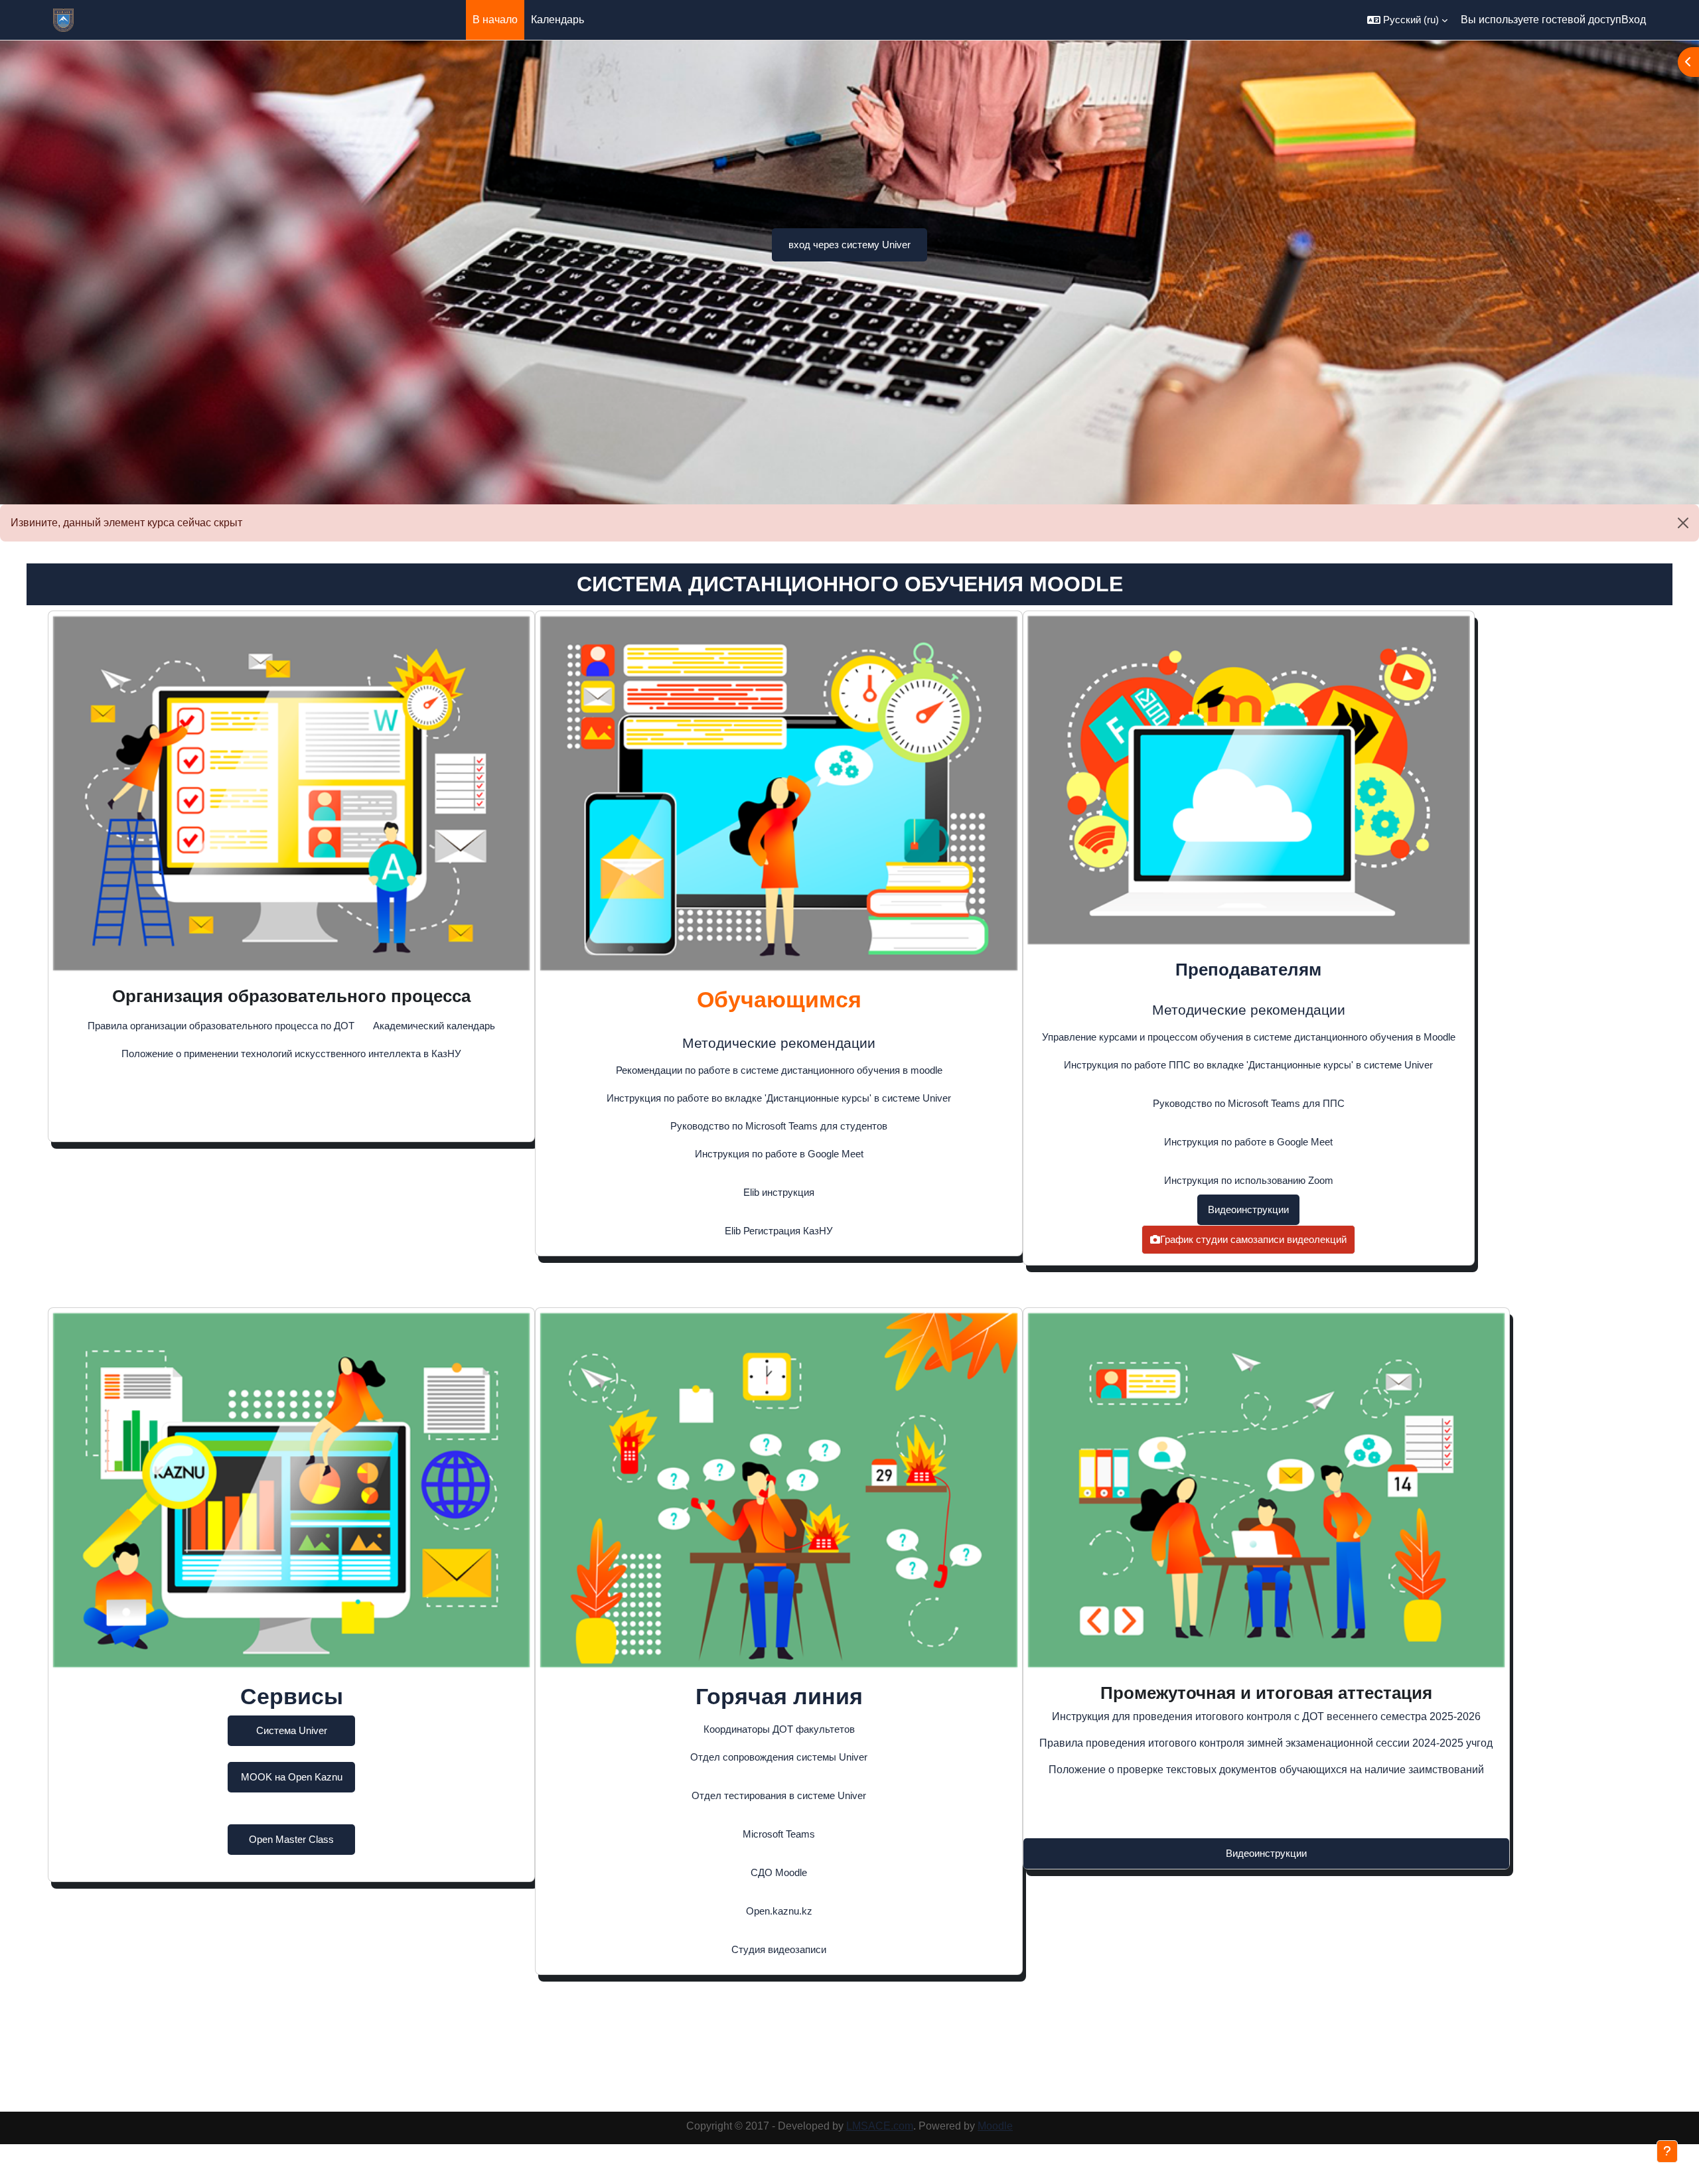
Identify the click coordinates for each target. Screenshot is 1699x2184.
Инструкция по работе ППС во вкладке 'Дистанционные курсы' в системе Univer (1248, 1065)
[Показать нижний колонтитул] (1667, 2151)
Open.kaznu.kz (779, 1911)
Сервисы (292, 1696)
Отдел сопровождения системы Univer (779, 1757)
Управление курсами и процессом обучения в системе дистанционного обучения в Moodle (1249, 1037)
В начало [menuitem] (495, 20)
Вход (1634, 20)
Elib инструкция (779, 1192)
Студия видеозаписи (779, 1949)
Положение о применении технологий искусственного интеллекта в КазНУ (291, 1054)
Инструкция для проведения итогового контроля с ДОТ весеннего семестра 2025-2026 (1266, 1716)
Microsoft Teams (779, 1834)
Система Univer (292, 1730)
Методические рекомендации (779, 1043)
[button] (1407, 20)
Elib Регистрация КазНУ (779, 1231)
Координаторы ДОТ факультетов (779, 1729)
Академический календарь (434, 1026)
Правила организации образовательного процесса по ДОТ (221, 1026)
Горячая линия (779, 1696)
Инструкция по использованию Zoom (1249, 1180)
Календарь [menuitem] (557, 20)
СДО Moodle (779, 1872)
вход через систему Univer (849, 245)
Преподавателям (1248, 970)
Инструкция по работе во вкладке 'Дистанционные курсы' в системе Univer (779, 1098)
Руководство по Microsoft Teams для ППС (1249, 1103)
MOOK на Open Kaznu (292, 1777)
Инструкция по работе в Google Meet (779, 1154)
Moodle (995, 2126)
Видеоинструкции (1248, 1209)
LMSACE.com (880, 2126)
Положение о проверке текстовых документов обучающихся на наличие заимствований (1266, 1770)
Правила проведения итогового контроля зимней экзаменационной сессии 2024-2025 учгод (1266, 1743)
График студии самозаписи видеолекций (1253, 1239)
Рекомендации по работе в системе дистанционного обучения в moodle (779, 1070)
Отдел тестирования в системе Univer (779, 1795)
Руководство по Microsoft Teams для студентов (779, 1126)
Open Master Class (291, 1839)
